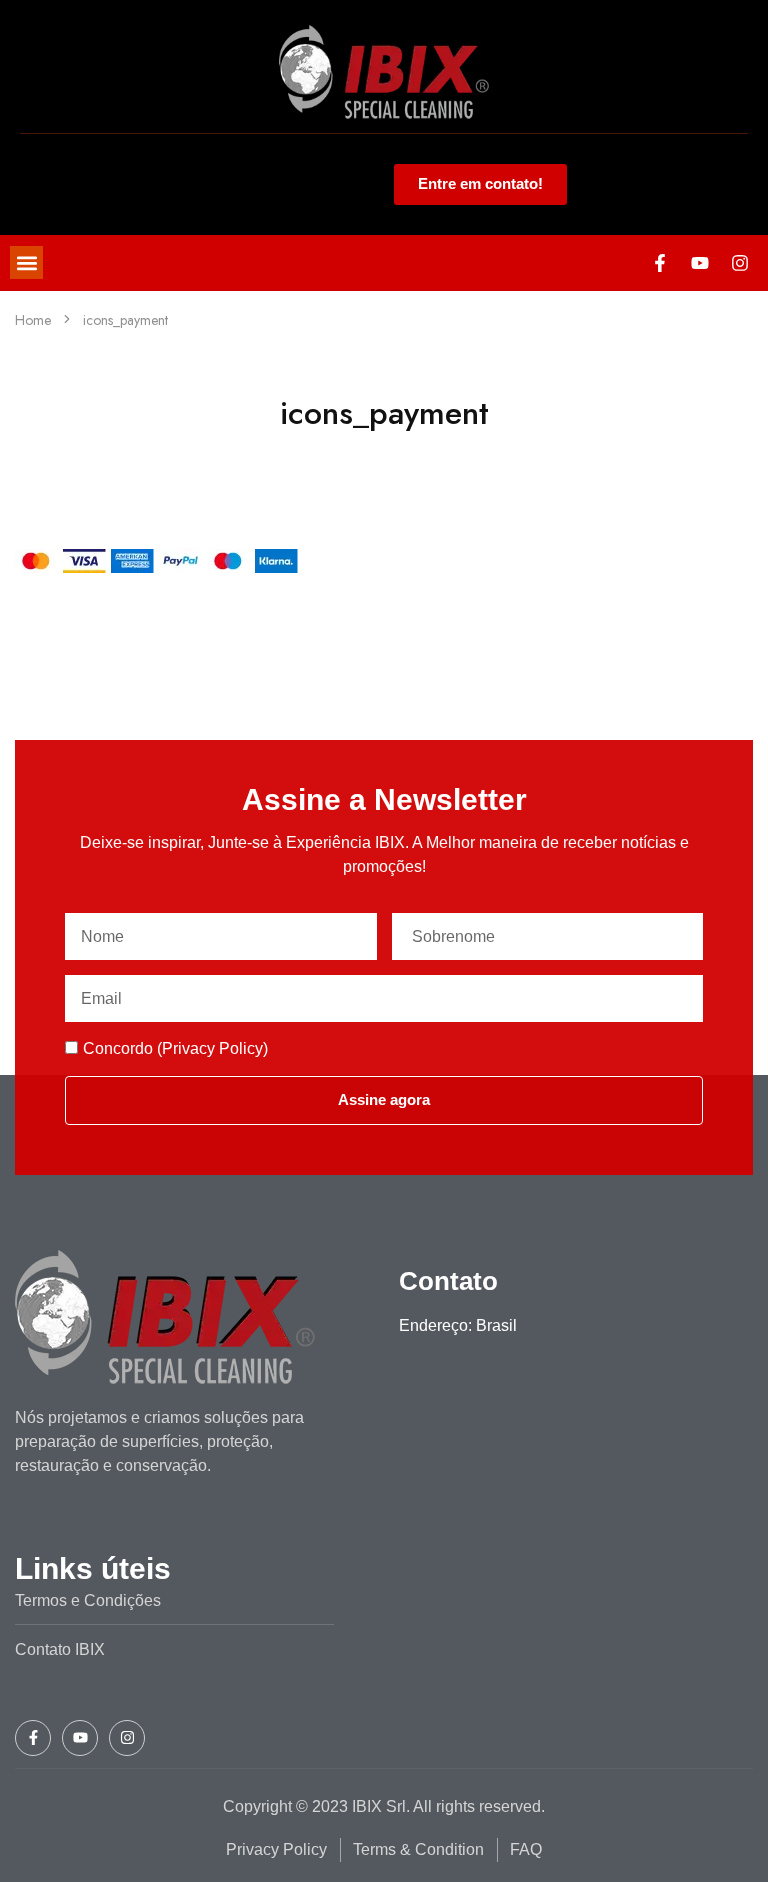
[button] (26, 262)
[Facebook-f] (660, 263)
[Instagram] (740, 263)
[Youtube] (700, 263)
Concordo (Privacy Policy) (175, 1048)
